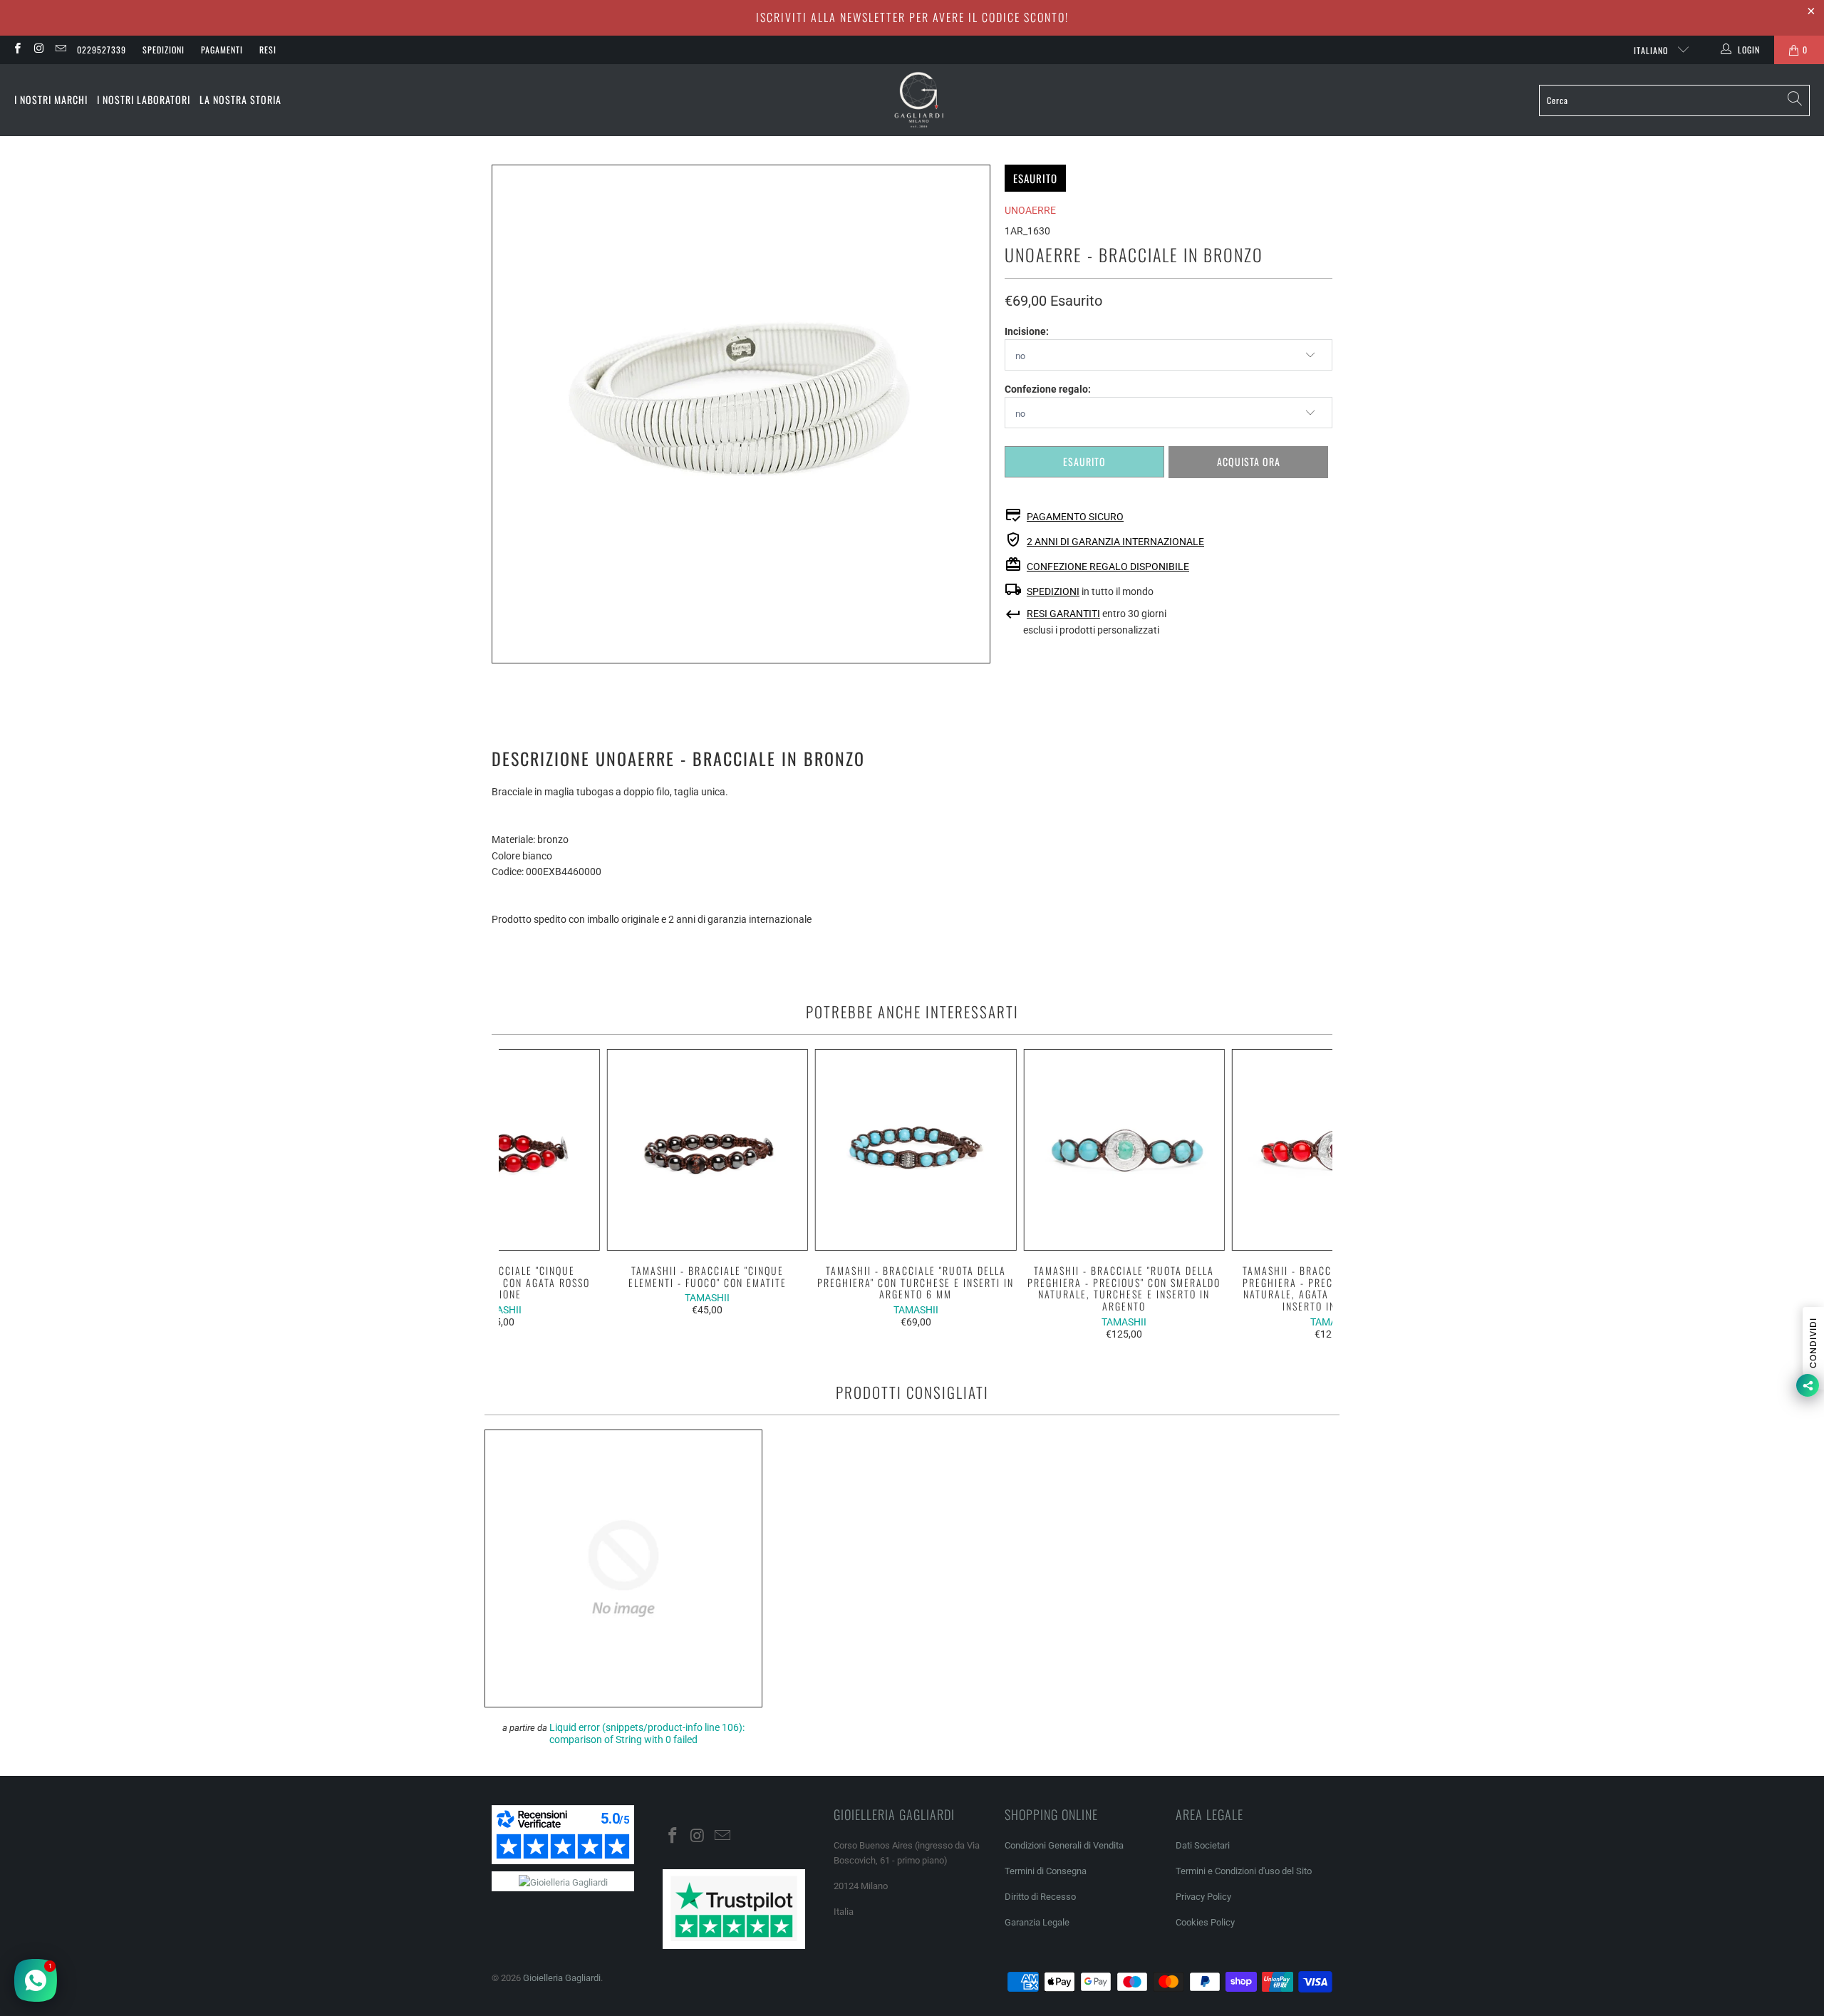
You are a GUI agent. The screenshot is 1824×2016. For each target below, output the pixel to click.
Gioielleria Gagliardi (562, 1978)
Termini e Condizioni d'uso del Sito (1244, 1871)
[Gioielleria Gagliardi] (919, 100)
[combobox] (1674, 100)
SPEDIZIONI (1053, 591)
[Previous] (519, 1194)
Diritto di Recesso (1040, 1897)
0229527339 (102, 50)
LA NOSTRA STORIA (240, 99)
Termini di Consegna (1046, 1871)
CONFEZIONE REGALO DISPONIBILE (1108, 567)
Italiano (1652, 50)
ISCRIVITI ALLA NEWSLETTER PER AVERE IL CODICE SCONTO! (912, 17)
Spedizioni (164, 50)
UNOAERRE (1030, 210)
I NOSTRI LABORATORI (144, 99)
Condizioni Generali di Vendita (1064, 1845)
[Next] (1313, 1194)
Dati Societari (1203, 1845)
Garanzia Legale (1037, 1922)
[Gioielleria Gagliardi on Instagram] (38, 50)
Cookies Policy (1205, 1922)
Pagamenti (222, 50)
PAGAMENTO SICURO (1075, 517)
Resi (268, 50)
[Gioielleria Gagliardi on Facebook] (17, 50)
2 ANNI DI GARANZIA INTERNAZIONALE (1115, 542)
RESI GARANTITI (1063, 614)
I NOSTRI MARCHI (51, 99)
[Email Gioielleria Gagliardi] (60, 50)
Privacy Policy (1203, 1897)
